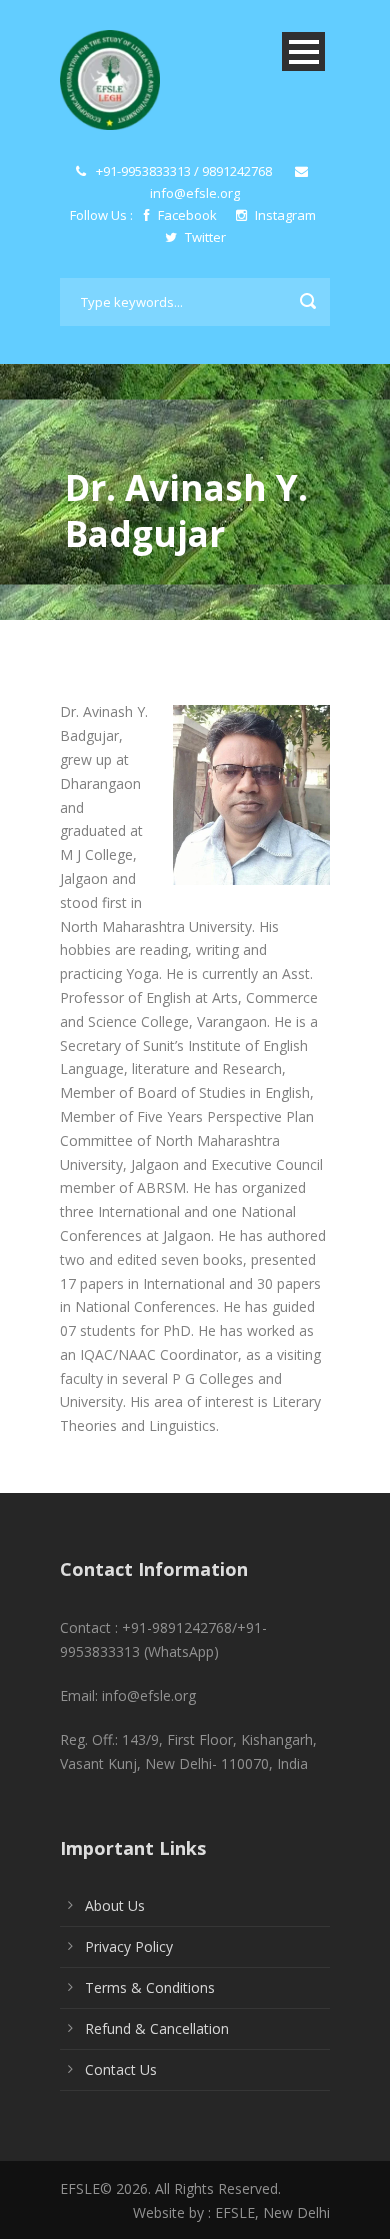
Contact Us (121, 2069)
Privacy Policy (129, 1946)
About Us (115, 1905)
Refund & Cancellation (157, 2028)
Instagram (284, 215)
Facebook (187, 215)
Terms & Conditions (150, 1987)
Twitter (204, 237)
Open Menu (303, 51)
